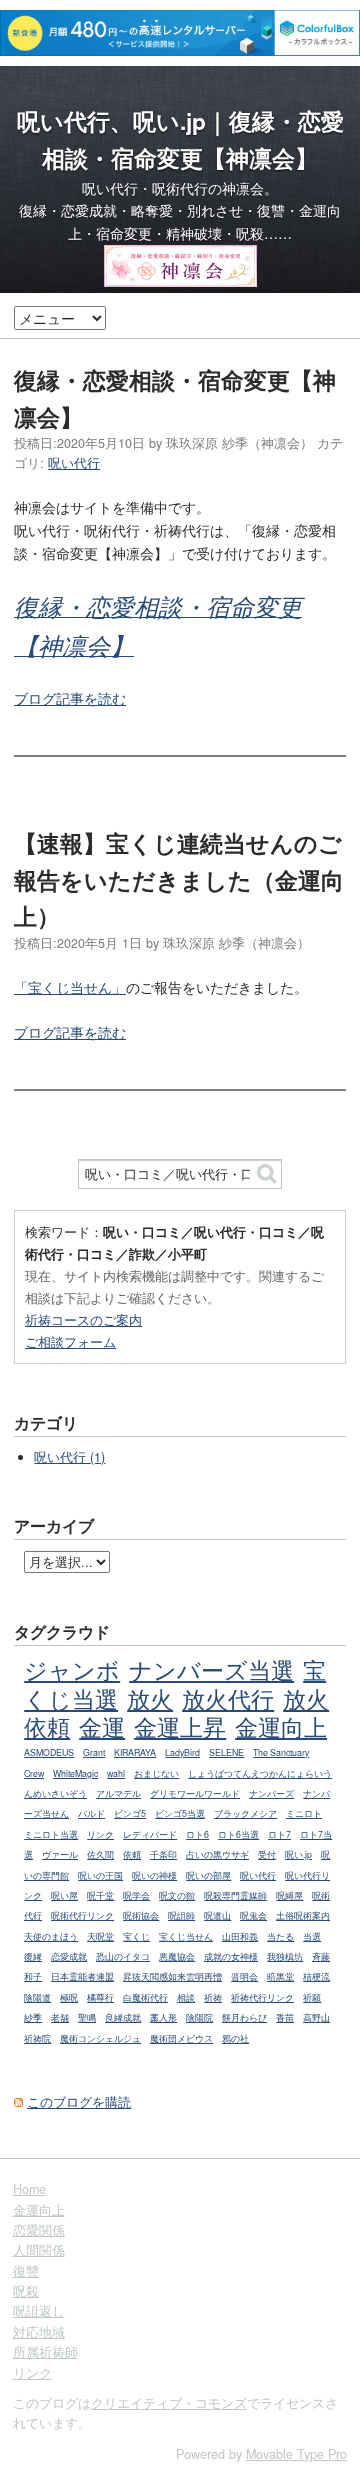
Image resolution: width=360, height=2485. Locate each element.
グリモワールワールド (195, 1793)
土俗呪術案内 (303, 1915)
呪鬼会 (253, 1915)
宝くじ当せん (186, 1936)
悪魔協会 (177, 1956)
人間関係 (39, 2250)
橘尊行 (100, 1997)
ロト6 (197, 1834)
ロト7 (279, 1834)
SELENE (226, 1752)
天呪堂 (100, 1936)
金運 (102, 1726)
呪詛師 (181, 1915)
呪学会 (136, 1895)
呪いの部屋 (208, 1875)
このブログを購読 (79, 2102)
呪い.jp (298, 1854)
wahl (116, 1773)
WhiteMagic (75, 1773)
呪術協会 (141, 1915)
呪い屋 (64, 1895)
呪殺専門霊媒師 (235, 1895)
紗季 (33, 2017)
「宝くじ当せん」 (70, 987)
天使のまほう (51, 1936)
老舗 (60, 2017)
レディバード (150, 1834)
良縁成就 (123, 2017)
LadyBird (182, 1752)
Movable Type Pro (296, 2454)
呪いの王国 (100, 1875)
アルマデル (118, 1793)
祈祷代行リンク (262, 1997)
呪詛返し (39, 2311)
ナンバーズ (271, 1793)
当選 (312, 1936)
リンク (100, 1834)
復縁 (33, 1956)
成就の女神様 (231, 1956)
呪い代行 (74, 463)
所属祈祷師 (45, 2352)
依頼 (132, 1854)
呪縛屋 (289, 1895)
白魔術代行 (145, 1997)
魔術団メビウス (181, 2038)
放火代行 (228, 1698)
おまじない (156, 1773)
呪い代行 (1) (69, 1457)
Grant (94, 1752)
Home (29, 2189)
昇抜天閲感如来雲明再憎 (172, 1976)
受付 (267, 1854)
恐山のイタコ (123, 1956)
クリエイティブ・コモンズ (169, 2403)
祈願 (312, 1997)
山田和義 (240, 1936)
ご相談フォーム (70, 1341)
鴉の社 (235, 2038)
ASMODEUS (49, 1752)
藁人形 (163, 2017)
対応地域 (39, 2332)
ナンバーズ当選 (211, 1669)
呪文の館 (177, 1895)
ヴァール (60, 1854)
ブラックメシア (245, 1813)
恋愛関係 (39, 2230)
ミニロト (304, 1813)
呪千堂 (100, 1895)
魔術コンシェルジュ (100, 2038)
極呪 (69, 1997)
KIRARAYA (135, 1752)
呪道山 (217, 1915)
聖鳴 (87, 2017)
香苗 (285, 2017)
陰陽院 (199, 2017)
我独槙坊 (285, 1956)
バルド (91, 1813)
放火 (150, 1698)
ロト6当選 (238, 1834)
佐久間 (100, 1854)
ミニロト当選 (51, 1834)
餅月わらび (244, 2017)
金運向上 (281, 1726)
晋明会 (244, 1976)
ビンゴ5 (130, 1813)
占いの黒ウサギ (217, 1854)
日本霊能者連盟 (82, 1976)
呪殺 (26, 2291)
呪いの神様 (154, 1875)
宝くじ (136, 1936)
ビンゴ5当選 (180, 1813)
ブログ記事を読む (70, 698)
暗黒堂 (280, 1976)
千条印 (163, 1854)
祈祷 (213, 1997)
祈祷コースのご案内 (83, 1319)
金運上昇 (180, 1726)
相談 (186, 1997)
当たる (280, 1936)
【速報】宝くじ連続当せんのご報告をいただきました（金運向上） (179, 879)
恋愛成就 (69, 1956)
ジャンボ (72, 1669)
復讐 (26, 2271)
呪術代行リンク (82, 1915)
